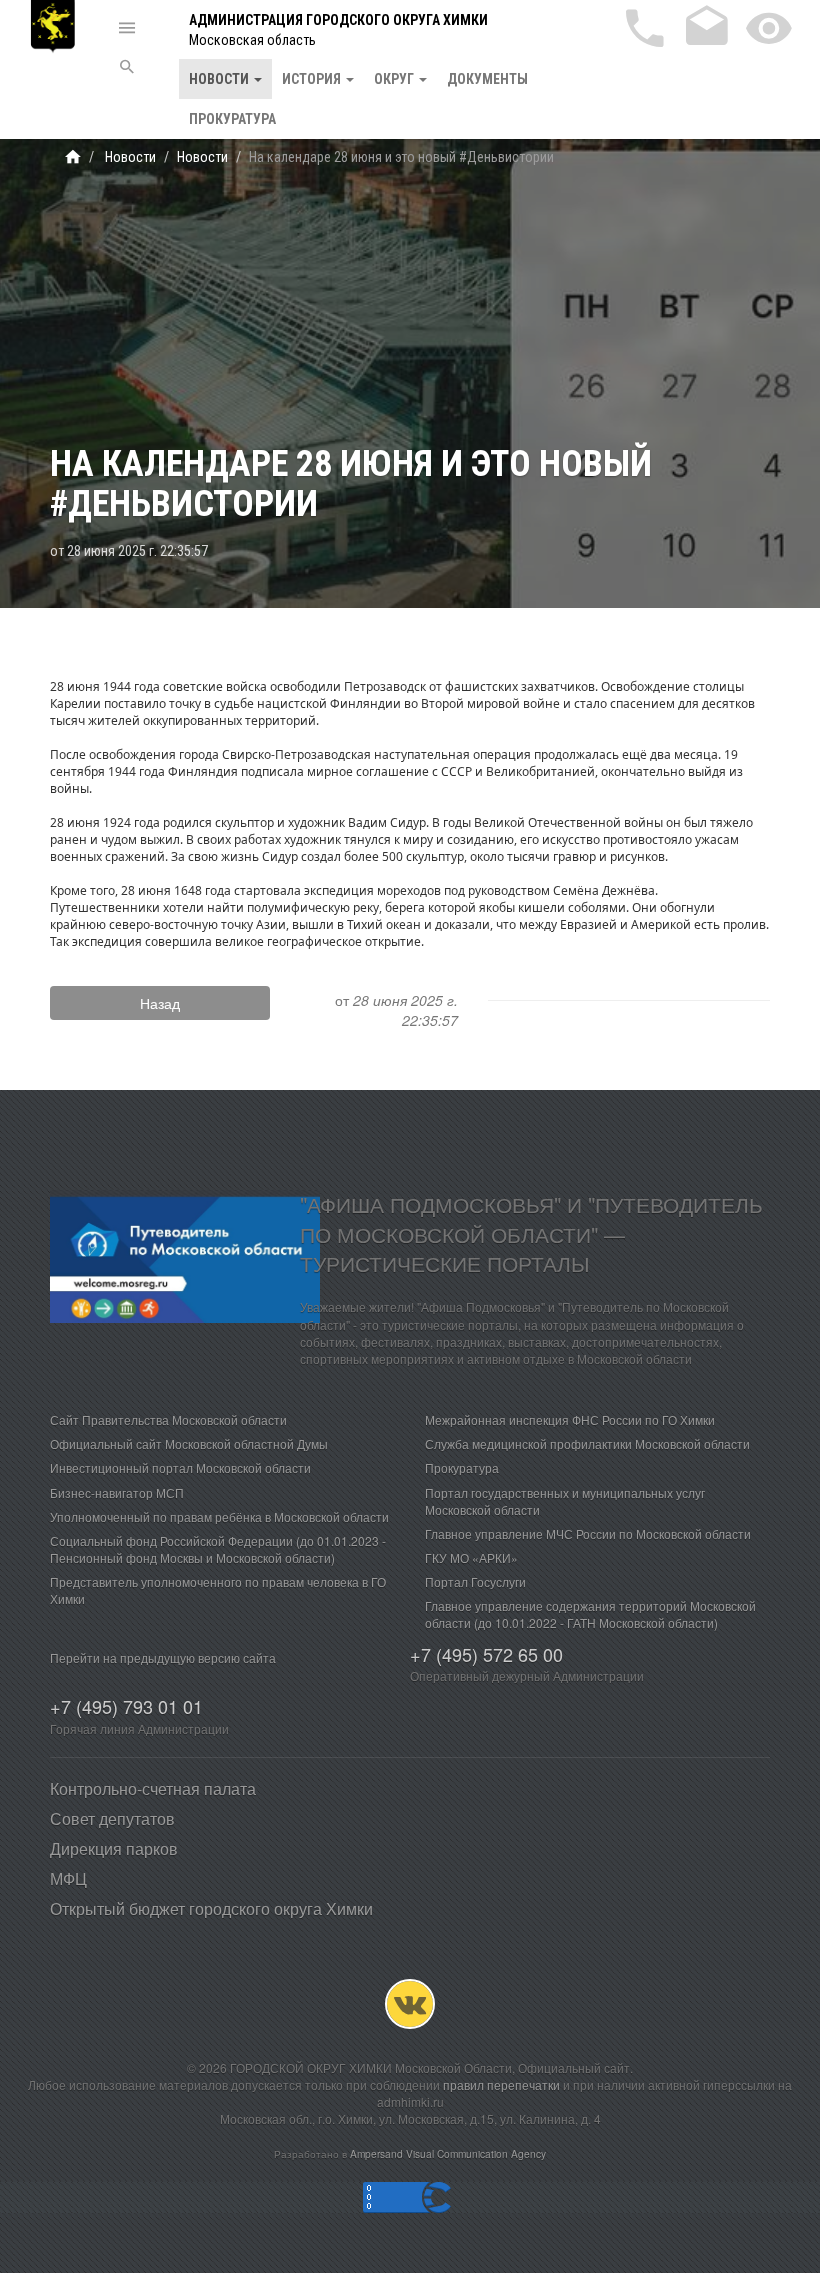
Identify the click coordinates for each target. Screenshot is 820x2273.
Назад (160, 1003)
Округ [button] (395, 79)
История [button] (313, 79)
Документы (487, 79)
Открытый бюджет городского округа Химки (211, 1908)
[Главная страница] (73, 157)
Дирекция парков (114, 1848)
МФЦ (68, 1878)
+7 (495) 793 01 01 (126, 1706)
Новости (129, 157)
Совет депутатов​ (112, 1818)
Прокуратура (232, 119)
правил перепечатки (501, 2084)
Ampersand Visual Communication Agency (448, 2153)
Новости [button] (220, 79)
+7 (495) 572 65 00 (486, 1654)
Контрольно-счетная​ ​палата (153, 1788)
